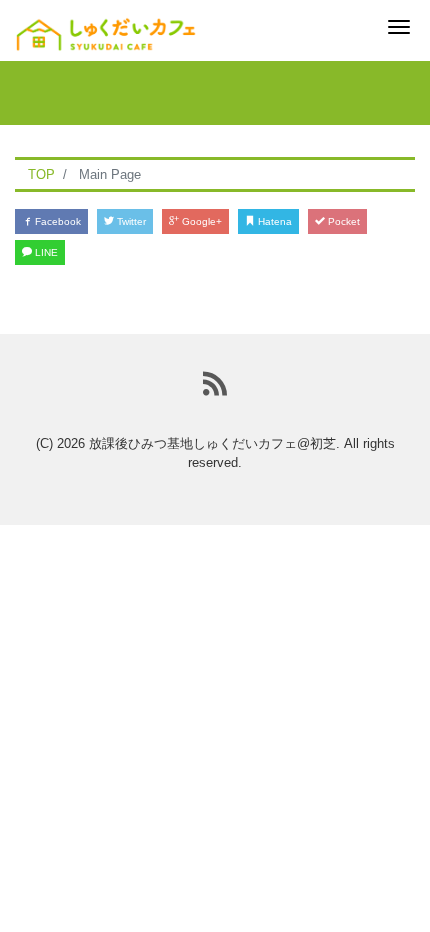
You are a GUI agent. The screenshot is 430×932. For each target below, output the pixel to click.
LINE (45, 252)
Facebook (56, 221)
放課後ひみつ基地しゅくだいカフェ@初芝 (212, 443)
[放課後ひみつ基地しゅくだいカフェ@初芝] (106, 27)
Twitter (130, 221)
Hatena (273, 221)
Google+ (200, 221)
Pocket (342, 221)
